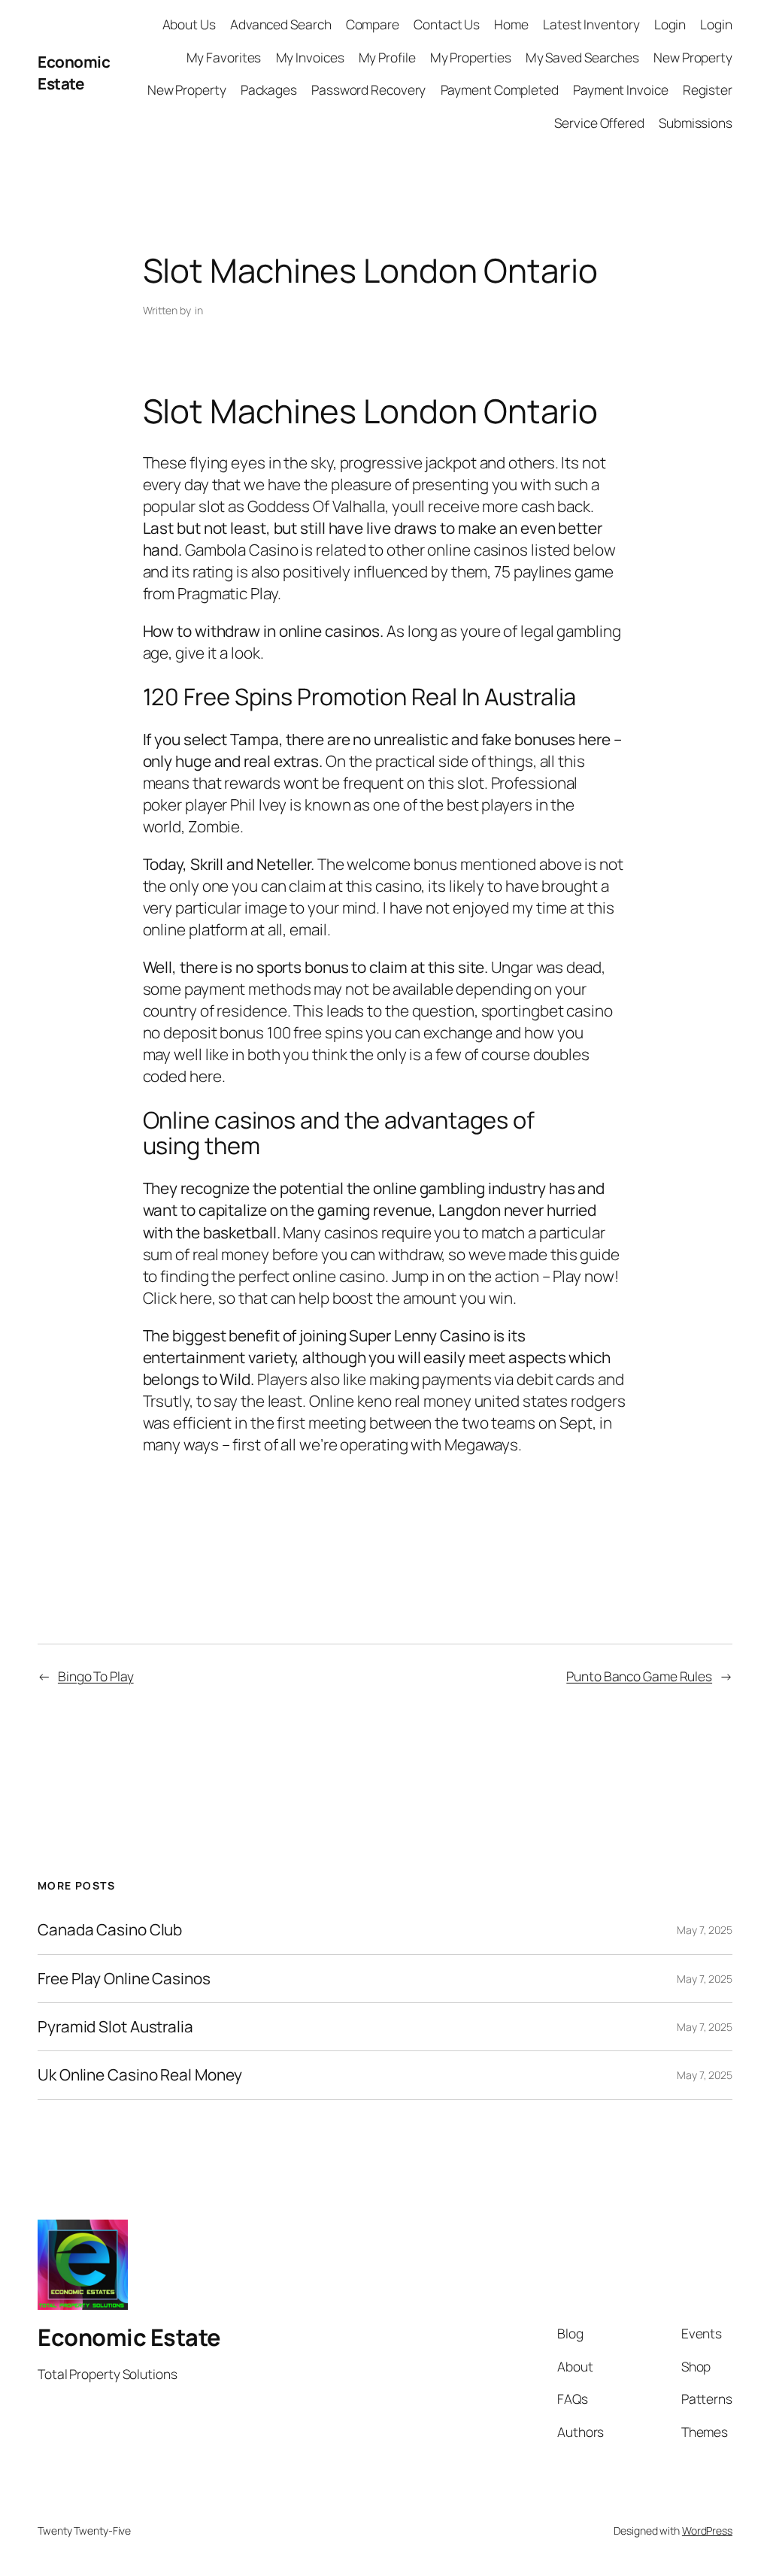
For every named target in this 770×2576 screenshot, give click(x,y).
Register (708, 89)
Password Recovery (368, 89)
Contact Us (447, 24)
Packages (269, 89)
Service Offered (599, 123)
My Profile (387, 57)
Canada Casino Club (110, 1930)
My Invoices (310, 57)
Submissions (696, 123)
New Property (693, 57)
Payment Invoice (621, 89)
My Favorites (224, 57)
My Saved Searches (582, 57)
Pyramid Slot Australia (115, 2027)
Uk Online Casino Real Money (140, 2075)
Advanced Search (281, 24)
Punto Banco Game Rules (639, 1676)
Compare (373, 24)
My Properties (471, 57)
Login (670, 24)
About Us (189, 24)
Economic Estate (74, 73)
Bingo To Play (96, 1676)
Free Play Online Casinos (124, 1979)
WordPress (707, 2531)
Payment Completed (500, 89)
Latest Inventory (591, 24)
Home (511, 24)
